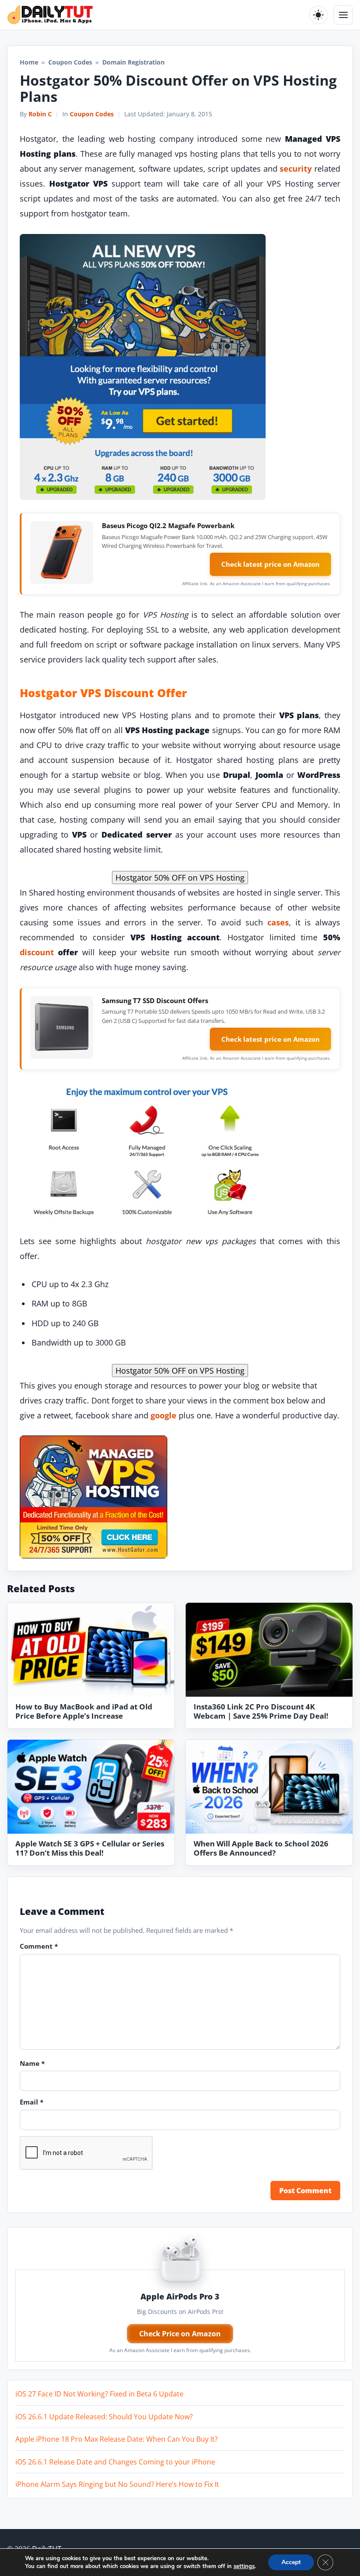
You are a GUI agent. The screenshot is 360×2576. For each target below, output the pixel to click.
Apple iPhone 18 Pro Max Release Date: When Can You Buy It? (117, 2439)
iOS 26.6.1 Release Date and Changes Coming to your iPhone (115, 2462)
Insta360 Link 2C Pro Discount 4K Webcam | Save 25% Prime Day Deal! (261, 1711)
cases (278, 922)
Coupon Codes (70, 62)
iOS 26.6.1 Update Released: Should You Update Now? (104, 2417)
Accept (291, 2562)
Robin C (40, 114)
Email (32, 2102)
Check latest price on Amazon (270, 564)
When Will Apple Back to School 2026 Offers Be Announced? (261, 1848)
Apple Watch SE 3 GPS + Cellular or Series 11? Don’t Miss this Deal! (90, 1848)
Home (29, 62)
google (164, 1415)
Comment (39, 1946)
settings (244, 2566)
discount (37, 952)
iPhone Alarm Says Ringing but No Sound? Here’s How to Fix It (117, 2484)
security (296, 169)
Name (32, 2063)
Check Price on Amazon (180, 2334)
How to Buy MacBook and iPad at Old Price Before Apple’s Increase (84, 1711)
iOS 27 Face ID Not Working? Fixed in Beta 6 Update (99, 2394)
